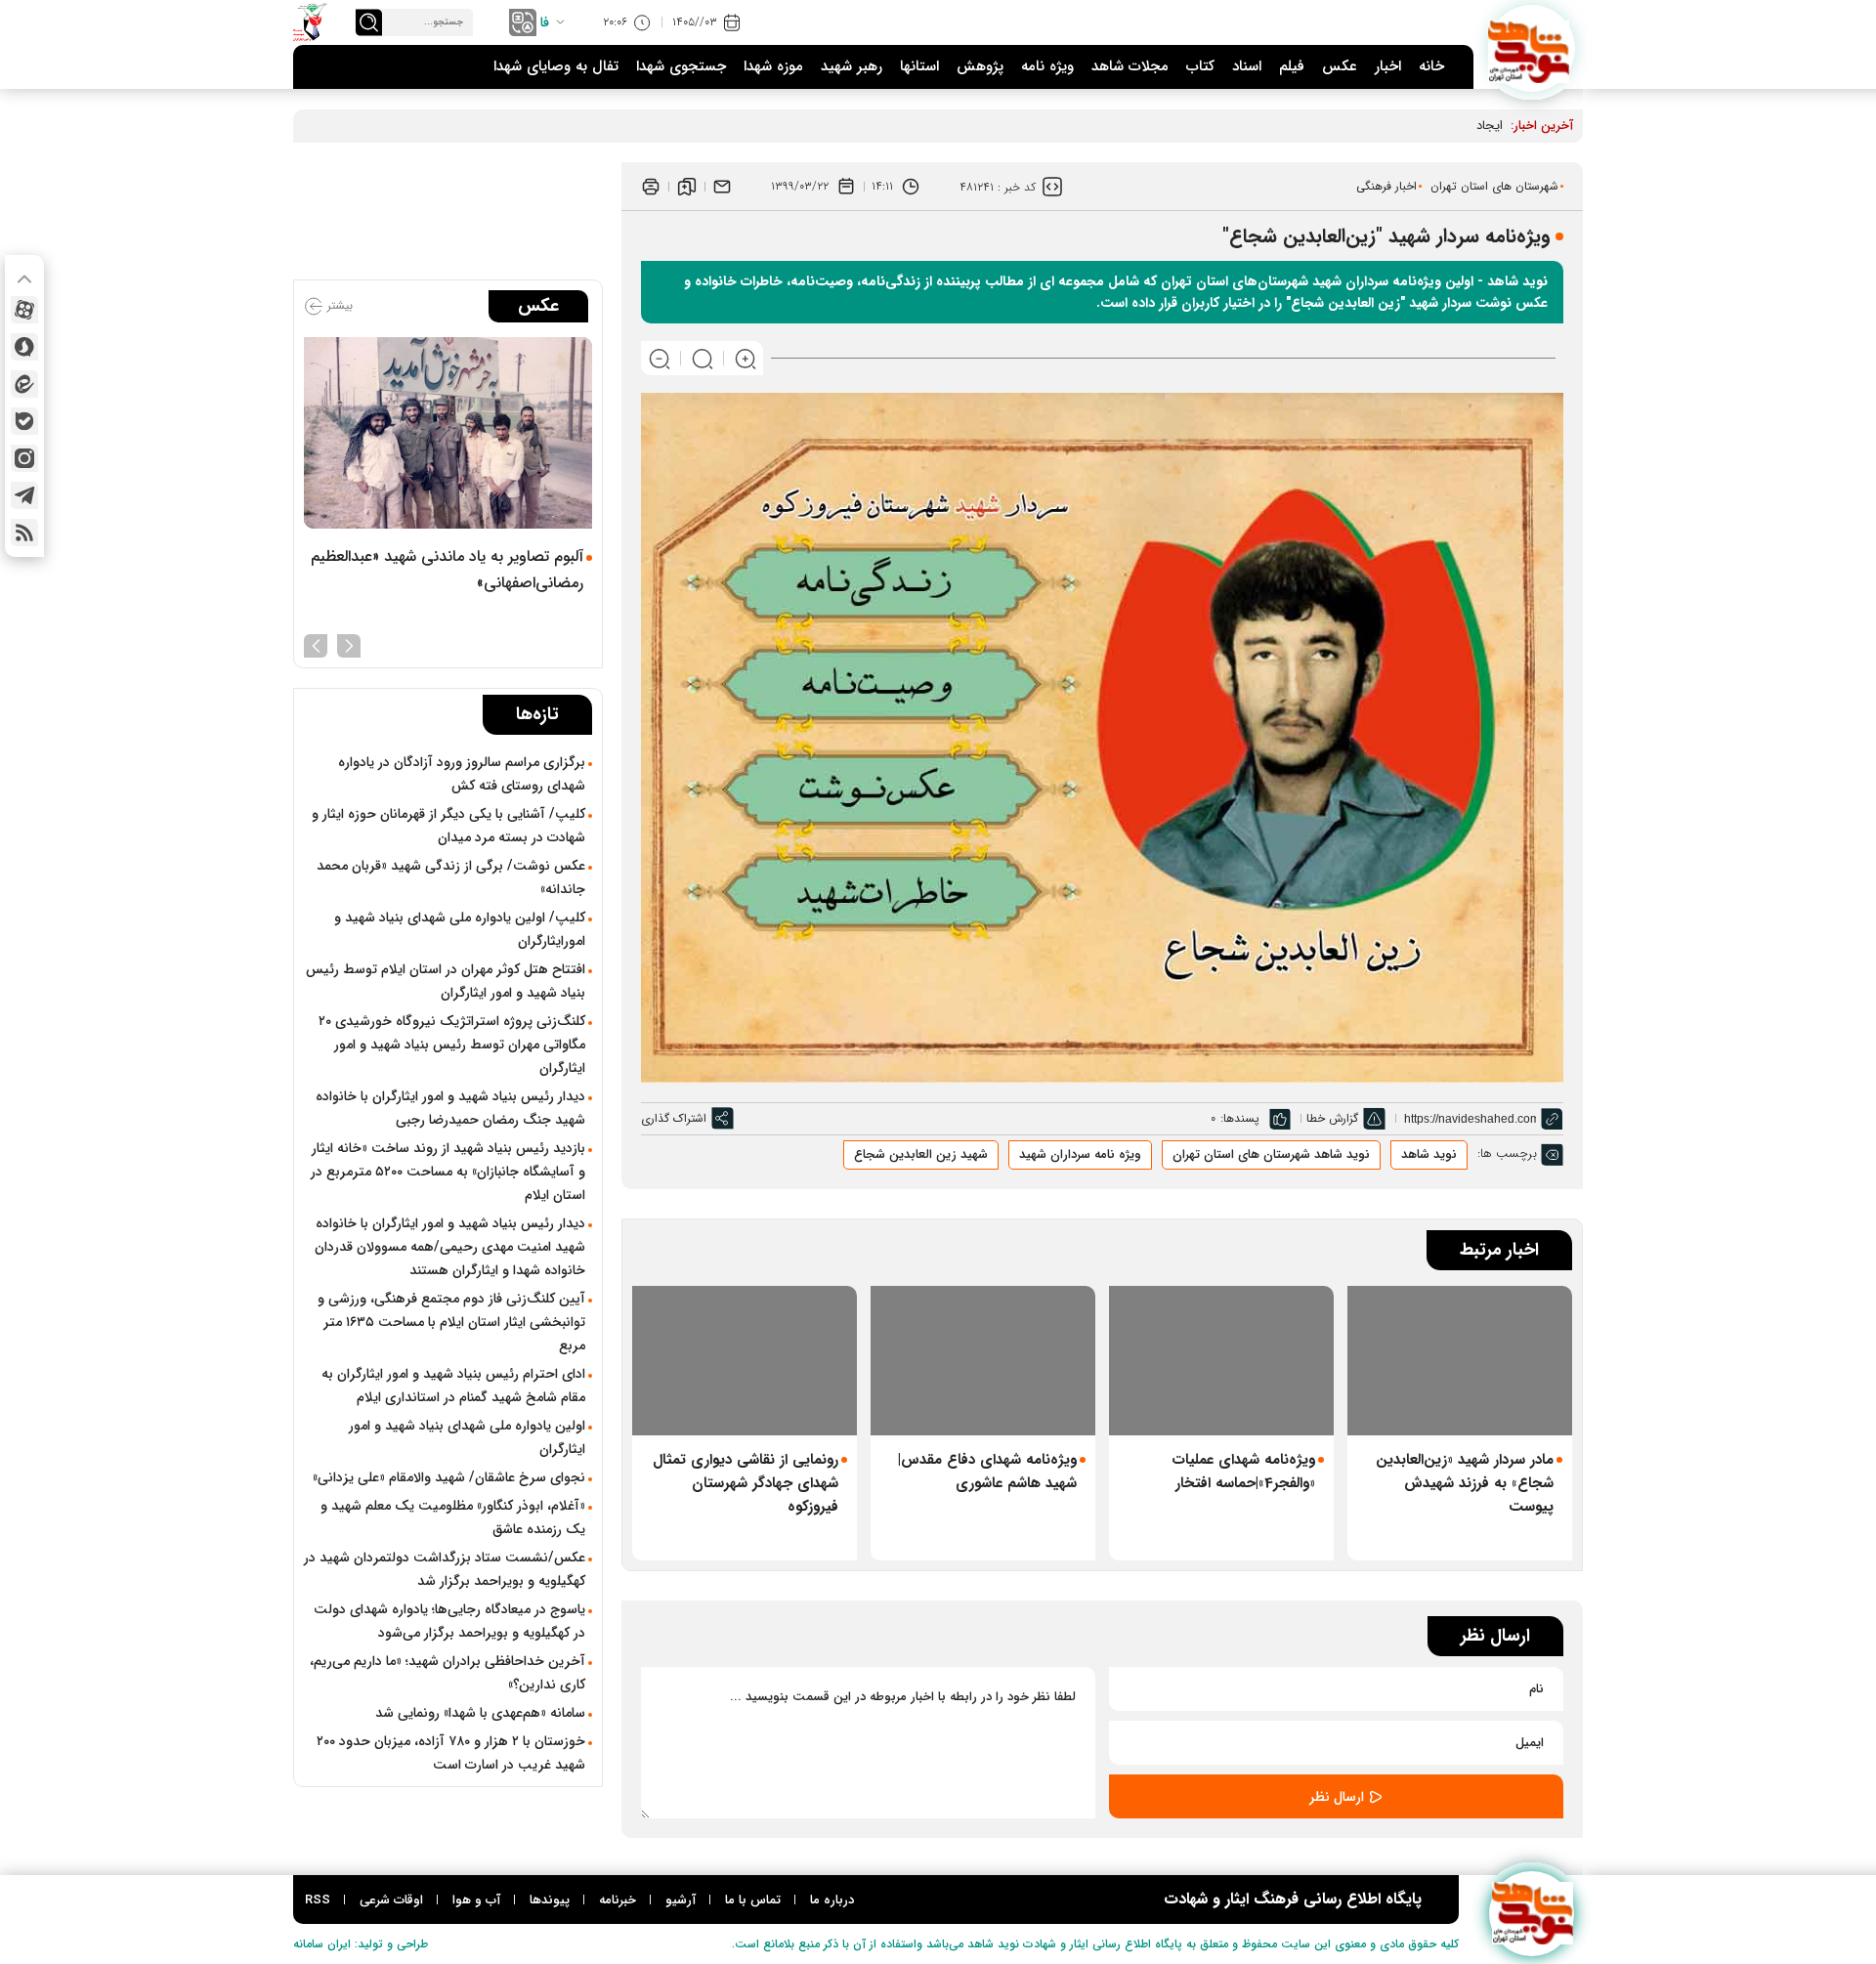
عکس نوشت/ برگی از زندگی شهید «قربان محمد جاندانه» (451, 877)
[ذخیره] (687, 187)
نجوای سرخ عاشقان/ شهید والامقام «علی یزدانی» (449, 1477)
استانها (919, 66)
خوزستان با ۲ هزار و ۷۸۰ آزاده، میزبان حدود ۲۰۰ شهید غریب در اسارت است (451, 1753)
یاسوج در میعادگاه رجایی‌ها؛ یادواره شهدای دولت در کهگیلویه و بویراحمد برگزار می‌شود (449, 1621)
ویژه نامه (1047, 66)
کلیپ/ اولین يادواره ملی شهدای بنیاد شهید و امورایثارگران (460, 929)
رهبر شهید (852, 66)
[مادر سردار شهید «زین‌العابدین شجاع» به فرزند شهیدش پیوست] (1460, 1361)
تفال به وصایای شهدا (556, 66)
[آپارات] (24, 310)
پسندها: (1240, 1118)
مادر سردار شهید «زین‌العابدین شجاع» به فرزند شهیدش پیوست (1465, 1483)
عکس (1340, 66)
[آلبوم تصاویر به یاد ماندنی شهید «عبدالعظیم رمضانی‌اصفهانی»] (448, 433)
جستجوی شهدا (681, 66)
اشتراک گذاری (674, 1118)
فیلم (1292, 66)
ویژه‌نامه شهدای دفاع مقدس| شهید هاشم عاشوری (987, 1472)
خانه (1431, 66)
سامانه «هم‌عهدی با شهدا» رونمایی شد (480, 1713)
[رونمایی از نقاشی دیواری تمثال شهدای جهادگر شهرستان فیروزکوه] (745, 1361)
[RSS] (24, 533)
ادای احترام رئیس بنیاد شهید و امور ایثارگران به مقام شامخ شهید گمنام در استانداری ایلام (453, 1386)
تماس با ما (753, 1900)
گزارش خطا (1332, 1118)
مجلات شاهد (1130, 66)
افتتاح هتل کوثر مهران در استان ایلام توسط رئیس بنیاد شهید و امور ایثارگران (446, 981)
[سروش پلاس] (24, 347)
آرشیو (681, 1900)
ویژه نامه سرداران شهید (1080, 1154)
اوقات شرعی (391, 1900)
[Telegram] (24, 495)
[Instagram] (24, 458)
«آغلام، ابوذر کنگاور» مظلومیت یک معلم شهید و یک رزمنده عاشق (453, 1517)
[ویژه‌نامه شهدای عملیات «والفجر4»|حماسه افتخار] (1221, 1361)
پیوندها (550, 1900)
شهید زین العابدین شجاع (921, 1154)
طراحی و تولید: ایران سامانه (361, 1944)
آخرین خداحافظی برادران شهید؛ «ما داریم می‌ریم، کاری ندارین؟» (448, 1673)
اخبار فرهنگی (1386, 186)
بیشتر (338, 305)
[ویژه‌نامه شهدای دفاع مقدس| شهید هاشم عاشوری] (983, 1361)
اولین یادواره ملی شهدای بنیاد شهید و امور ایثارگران (467, 1437)
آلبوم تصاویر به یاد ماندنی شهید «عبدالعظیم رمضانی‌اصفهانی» (447, 570)
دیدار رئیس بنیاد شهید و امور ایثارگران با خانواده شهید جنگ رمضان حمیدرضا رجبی (450, 1108)
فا (545, 22)
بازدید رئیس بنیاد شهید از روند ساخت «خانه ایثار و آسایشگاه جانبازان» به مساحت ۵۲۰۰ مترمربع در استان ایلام (448, 1172)
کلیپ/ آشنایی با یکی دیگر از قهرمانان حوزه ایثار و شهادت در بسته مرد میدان (448, 826)
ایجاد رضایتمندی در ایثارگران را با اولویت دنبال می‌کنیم (1362, 126)
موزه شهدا (773, 66)
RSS (318, 1900)
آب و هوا (476, 1900)
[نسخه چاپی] (651, 187)
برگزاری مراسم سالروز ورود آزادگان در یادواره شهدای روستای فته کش (462, 774)
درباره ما (832, 1900)
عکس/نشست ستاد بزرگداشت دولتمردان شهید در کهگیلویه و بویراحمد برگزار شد (445, 1569)
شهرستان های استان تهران (1494, 186)
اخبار (1388, 66)
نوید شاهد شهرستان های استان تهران (1271, 1154)
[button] (349, 644)
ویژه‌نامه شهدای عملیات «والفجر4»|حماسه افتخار (1243, 1472)
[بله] (24, 421)
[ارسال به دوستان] (722, 187)
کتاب (1200, 66)
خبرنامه (618, 1900)
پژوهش (980, 66)
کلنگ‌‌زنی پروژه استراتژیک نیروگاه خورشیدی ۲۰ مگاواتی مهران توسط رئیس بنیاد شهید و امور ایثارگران (452, 1045)
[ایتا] (24, 384)
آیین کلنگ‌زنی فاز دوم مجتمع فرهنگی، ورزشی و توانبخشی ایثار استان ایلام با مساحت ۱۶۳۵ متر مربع (451, 1322)
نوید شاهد (1429, 1154)
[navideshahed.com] (1532, 48)
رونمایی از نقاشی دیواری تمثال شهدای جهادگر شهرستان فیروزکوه (746, 1483)
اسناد (1247, 66)
